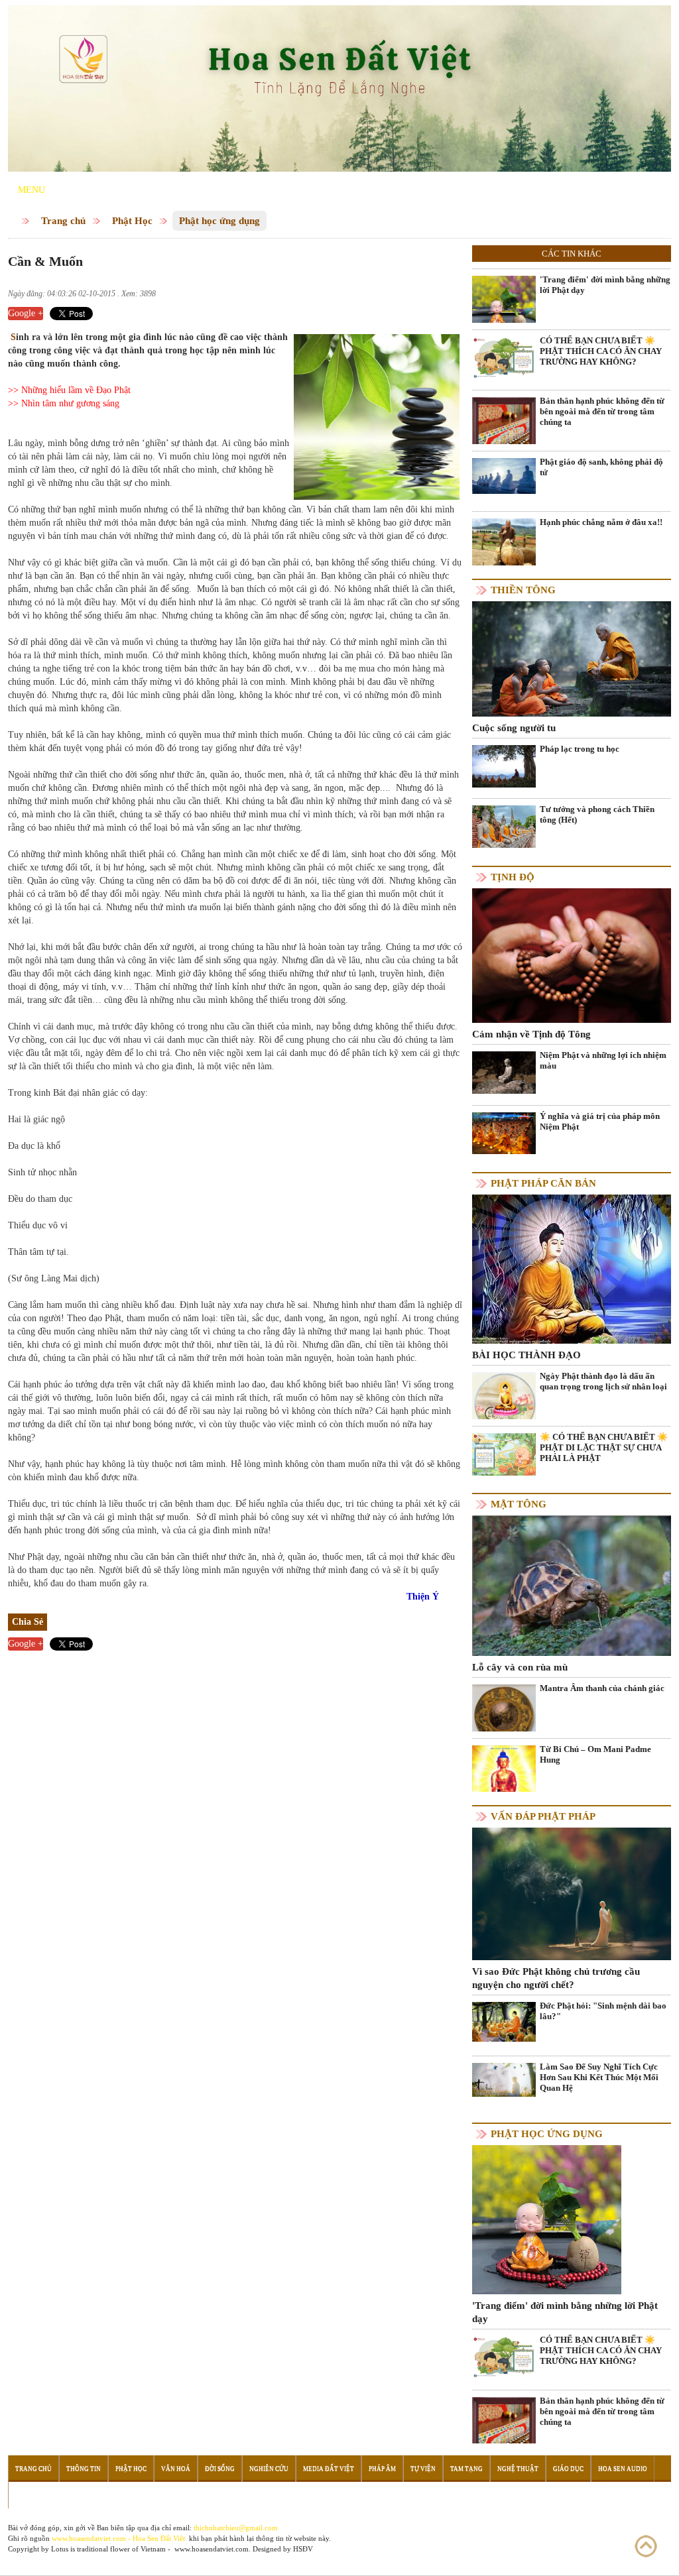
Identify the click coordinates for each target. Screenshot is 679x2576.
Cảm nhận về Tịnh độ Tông (531, 1034)
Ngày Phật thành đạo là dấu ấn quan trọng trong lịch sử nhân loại (603, 1381)
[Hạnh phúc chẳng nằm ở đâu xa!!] (504, 541)
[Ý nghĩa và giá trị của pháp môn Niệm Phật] (504, 1133)
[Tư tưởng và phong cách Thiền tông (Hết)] (504, 826)
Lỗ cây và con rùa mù (520, 1667)
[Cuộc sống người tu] (572, 658)
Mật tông (519, 1504)
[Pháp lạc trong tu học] (504, 765)
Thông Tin (84, 2469)
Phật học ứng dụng (219, 221)
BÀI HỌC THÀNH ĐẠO (526, 1355)
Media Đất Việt (329, 2469)
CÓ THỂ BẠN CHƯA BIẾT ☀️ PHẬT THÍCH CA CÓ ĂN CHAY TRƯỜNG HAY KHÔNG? (601, 351)
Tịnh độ (513, 877)
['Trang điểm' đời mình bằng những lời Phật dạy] (504, 307)
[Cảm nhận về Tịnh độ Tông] (572, 955)
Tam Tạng (466, 2469)
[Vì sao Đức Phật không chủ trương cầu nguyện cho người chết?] (572, 1893)
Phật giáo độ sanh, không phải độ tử (601, 467)
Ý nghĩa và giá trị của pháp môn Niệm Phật (600, 1121)
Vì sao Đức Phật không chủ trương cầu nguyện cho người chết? (556, 1978)
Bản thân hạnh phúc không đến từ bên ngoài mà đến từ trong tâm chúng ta (602, 411)
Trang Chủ (33, 2469)
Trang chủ (63, 221)
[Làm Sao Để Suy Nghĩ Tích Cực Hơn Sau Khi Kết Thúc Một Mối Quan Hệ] (504, 2079)
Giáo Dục (568, 2469)
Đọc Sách (31, 2495)
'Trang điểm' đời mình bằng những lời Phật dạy (605, 285)
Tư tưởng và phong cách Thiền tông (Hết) (597, 814)
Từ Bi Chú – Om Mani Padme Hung (595, 1754)
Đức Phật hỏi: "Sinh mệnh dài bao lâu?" (603, 2011)
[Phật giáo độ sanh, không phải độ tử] (504, 475)
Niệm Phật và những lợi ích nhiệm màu (603, 1060)
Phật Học (132, 221)
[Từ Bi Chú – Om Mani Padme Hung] (504, 1776)
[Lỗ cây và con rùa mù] (572, 1585)
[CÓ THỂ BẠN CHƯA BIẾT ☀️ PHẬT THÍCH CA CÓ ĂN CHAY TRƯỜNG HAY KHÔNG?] (504, 357)
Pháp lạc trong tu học (580, 749)
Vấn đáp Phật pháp (543, 1816)
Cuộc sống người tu (514, 728)
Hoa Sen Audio (623, 2469)
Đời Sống (220, 2469)
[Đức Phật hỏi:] (504, 2021)
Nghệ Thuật (518, 2469)
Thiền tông (523, 590)
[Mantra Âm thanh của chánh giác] (504, 1715)
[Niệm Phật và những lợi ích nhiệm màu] (504, 1072)
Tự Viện (423, 2469)
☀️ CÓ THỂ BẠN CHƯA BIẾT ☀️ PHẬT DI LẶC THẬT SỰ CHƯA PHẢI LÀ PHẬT (604, 1447)
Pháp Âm (382, 2469)
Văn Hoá (176, 2469)
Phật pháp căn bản (543, 1183)
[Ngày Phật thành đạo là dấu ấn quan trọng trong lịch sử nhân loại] (504, 1402)
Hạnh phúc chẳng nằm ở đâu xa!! (601, 522)
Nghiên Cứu (269, 2469)
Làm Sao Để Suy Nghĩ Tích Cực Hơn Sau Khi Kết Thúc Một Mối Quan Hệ (599, 2077)
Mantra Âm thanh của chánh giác (602, 1688)
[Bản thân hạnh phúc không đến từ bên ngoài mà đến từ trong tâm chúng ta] (504, 439)
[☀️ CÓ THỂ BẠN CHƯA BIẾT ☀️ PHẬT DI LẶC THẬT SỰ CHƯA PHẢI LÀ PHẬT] (504, 1453)
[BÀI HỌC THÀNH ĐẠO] (572, 1268)
